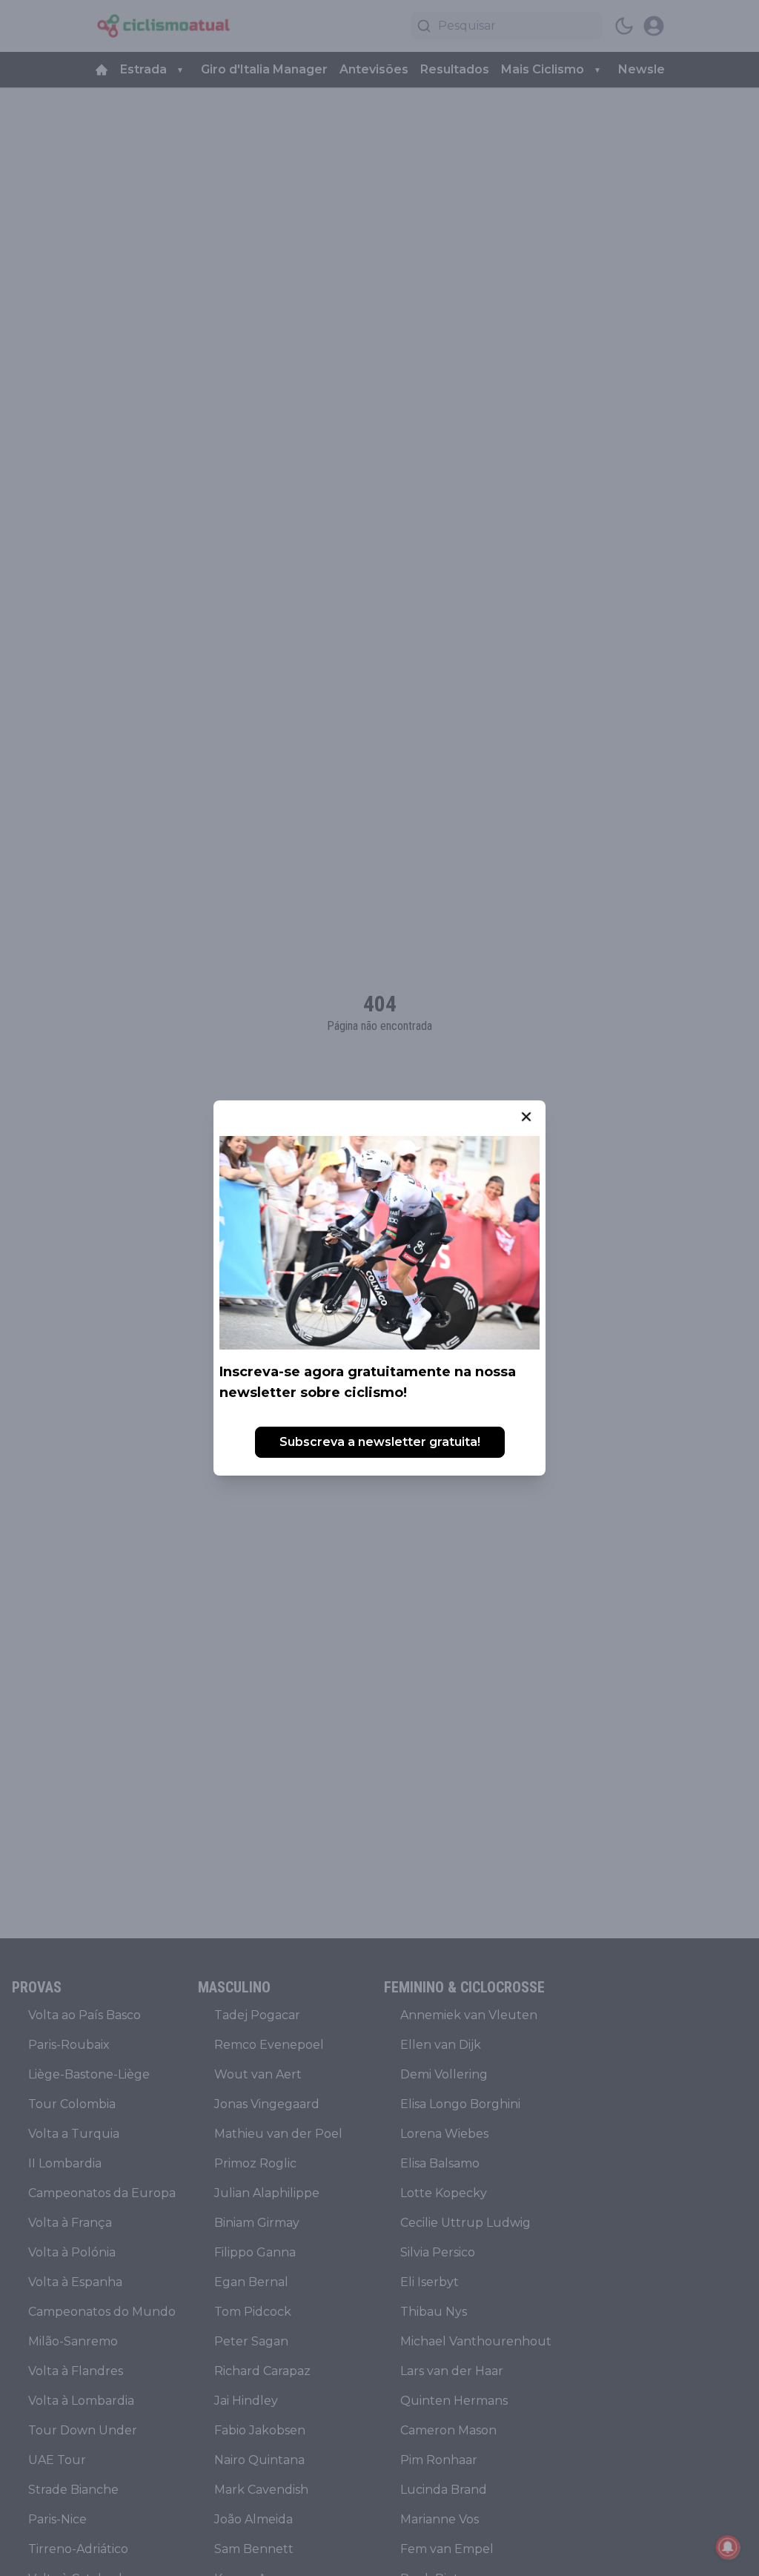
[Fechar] (526, 1117)
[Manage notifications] (728, 2547)
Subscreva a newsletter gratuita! (380, 1442)
